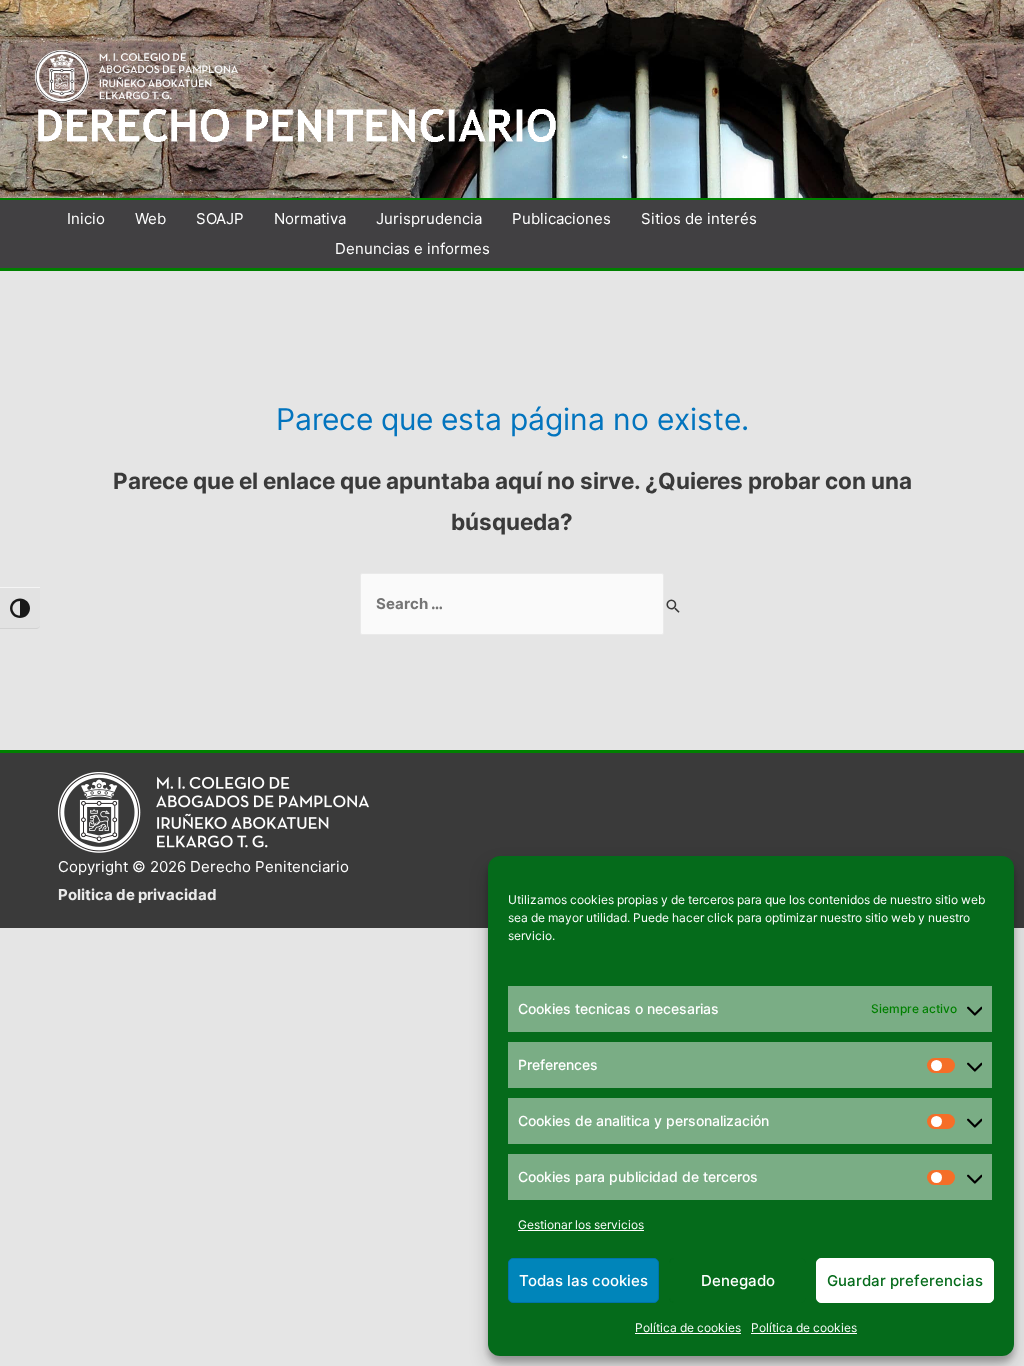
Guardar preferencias (905, 1280)
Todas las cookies (583, 1280)
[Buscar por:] (512, 604)
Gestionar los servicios (581, 1224)
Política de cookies (688, 1327)
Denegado (738, 1280)
